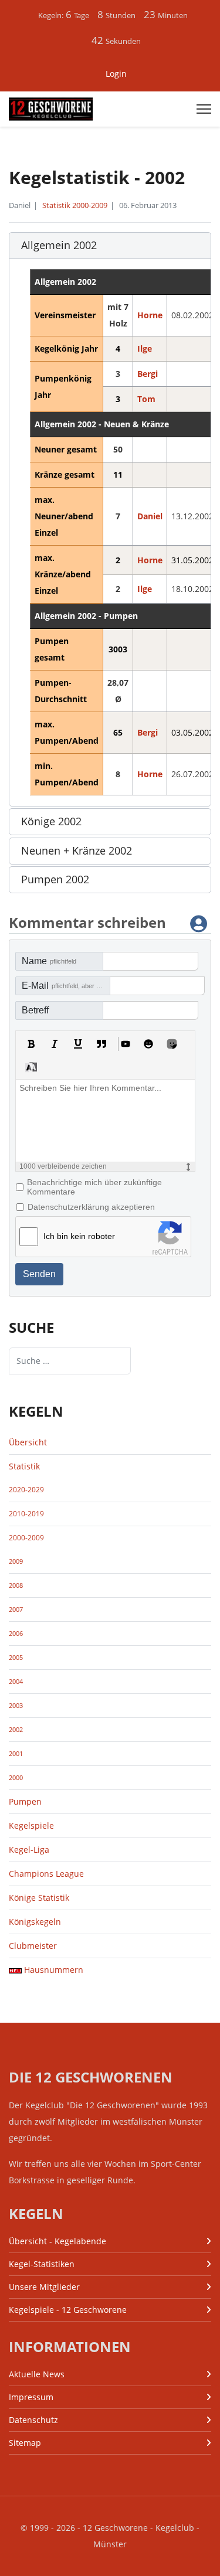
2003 (16, 1706)
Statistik (24, 1466)
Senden (39, 1274)
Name (49, 961)
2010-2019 (26, 1514)
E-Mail (66, 986)
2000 (16, 1778)
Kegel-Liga (29, 1850)
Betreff (35, 1010)
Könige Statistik (39, 1898)
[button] (110, 246)
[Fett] (31, 1044)
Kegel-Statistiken (42, 2264)
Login (116, 74)
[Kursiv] (55, 1044)
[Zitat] (101, 1044)
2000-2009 (26, 1538)
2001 (16, 1754)
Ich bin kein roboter (79, 1236)
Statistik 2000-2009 (75, 205)
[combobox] (70, 1361)
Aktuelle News (37, 2374)
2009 (16, 1561)
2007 (16, 1609)
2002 (16, 1730)
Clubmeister (33, 1946)
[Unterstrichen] (78, 1044)
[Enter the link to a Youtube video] (125, 1044)
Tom (146, 399)
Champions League (46, 1874)
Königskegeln (35, 1922)
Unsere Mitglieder (44, 2287)
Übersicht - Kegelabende (57, 2241)
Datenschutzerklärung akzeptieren (91, 1207)
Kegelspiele (31, 1825)
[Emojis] (148, 1044)
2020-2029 (26, 1490)
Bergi (148, 374)
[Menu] (204, 109)
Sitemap (25, 2443)
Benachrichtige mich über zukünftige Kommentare (94, 1187)
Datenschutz (33, 2420)
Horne (150, 315)
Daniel (150, 516)
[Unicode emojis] (172, 1044)
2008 (16, 1585)
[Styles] (31, 1067)
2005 (16, 1658)
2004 (16, 1682)
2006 (16, 1634)
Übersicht (28, 1442)
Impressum (31, 2397)
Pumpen (25, 1801)
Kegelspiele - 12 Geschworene (68, 2310)
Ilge (145, 348)
